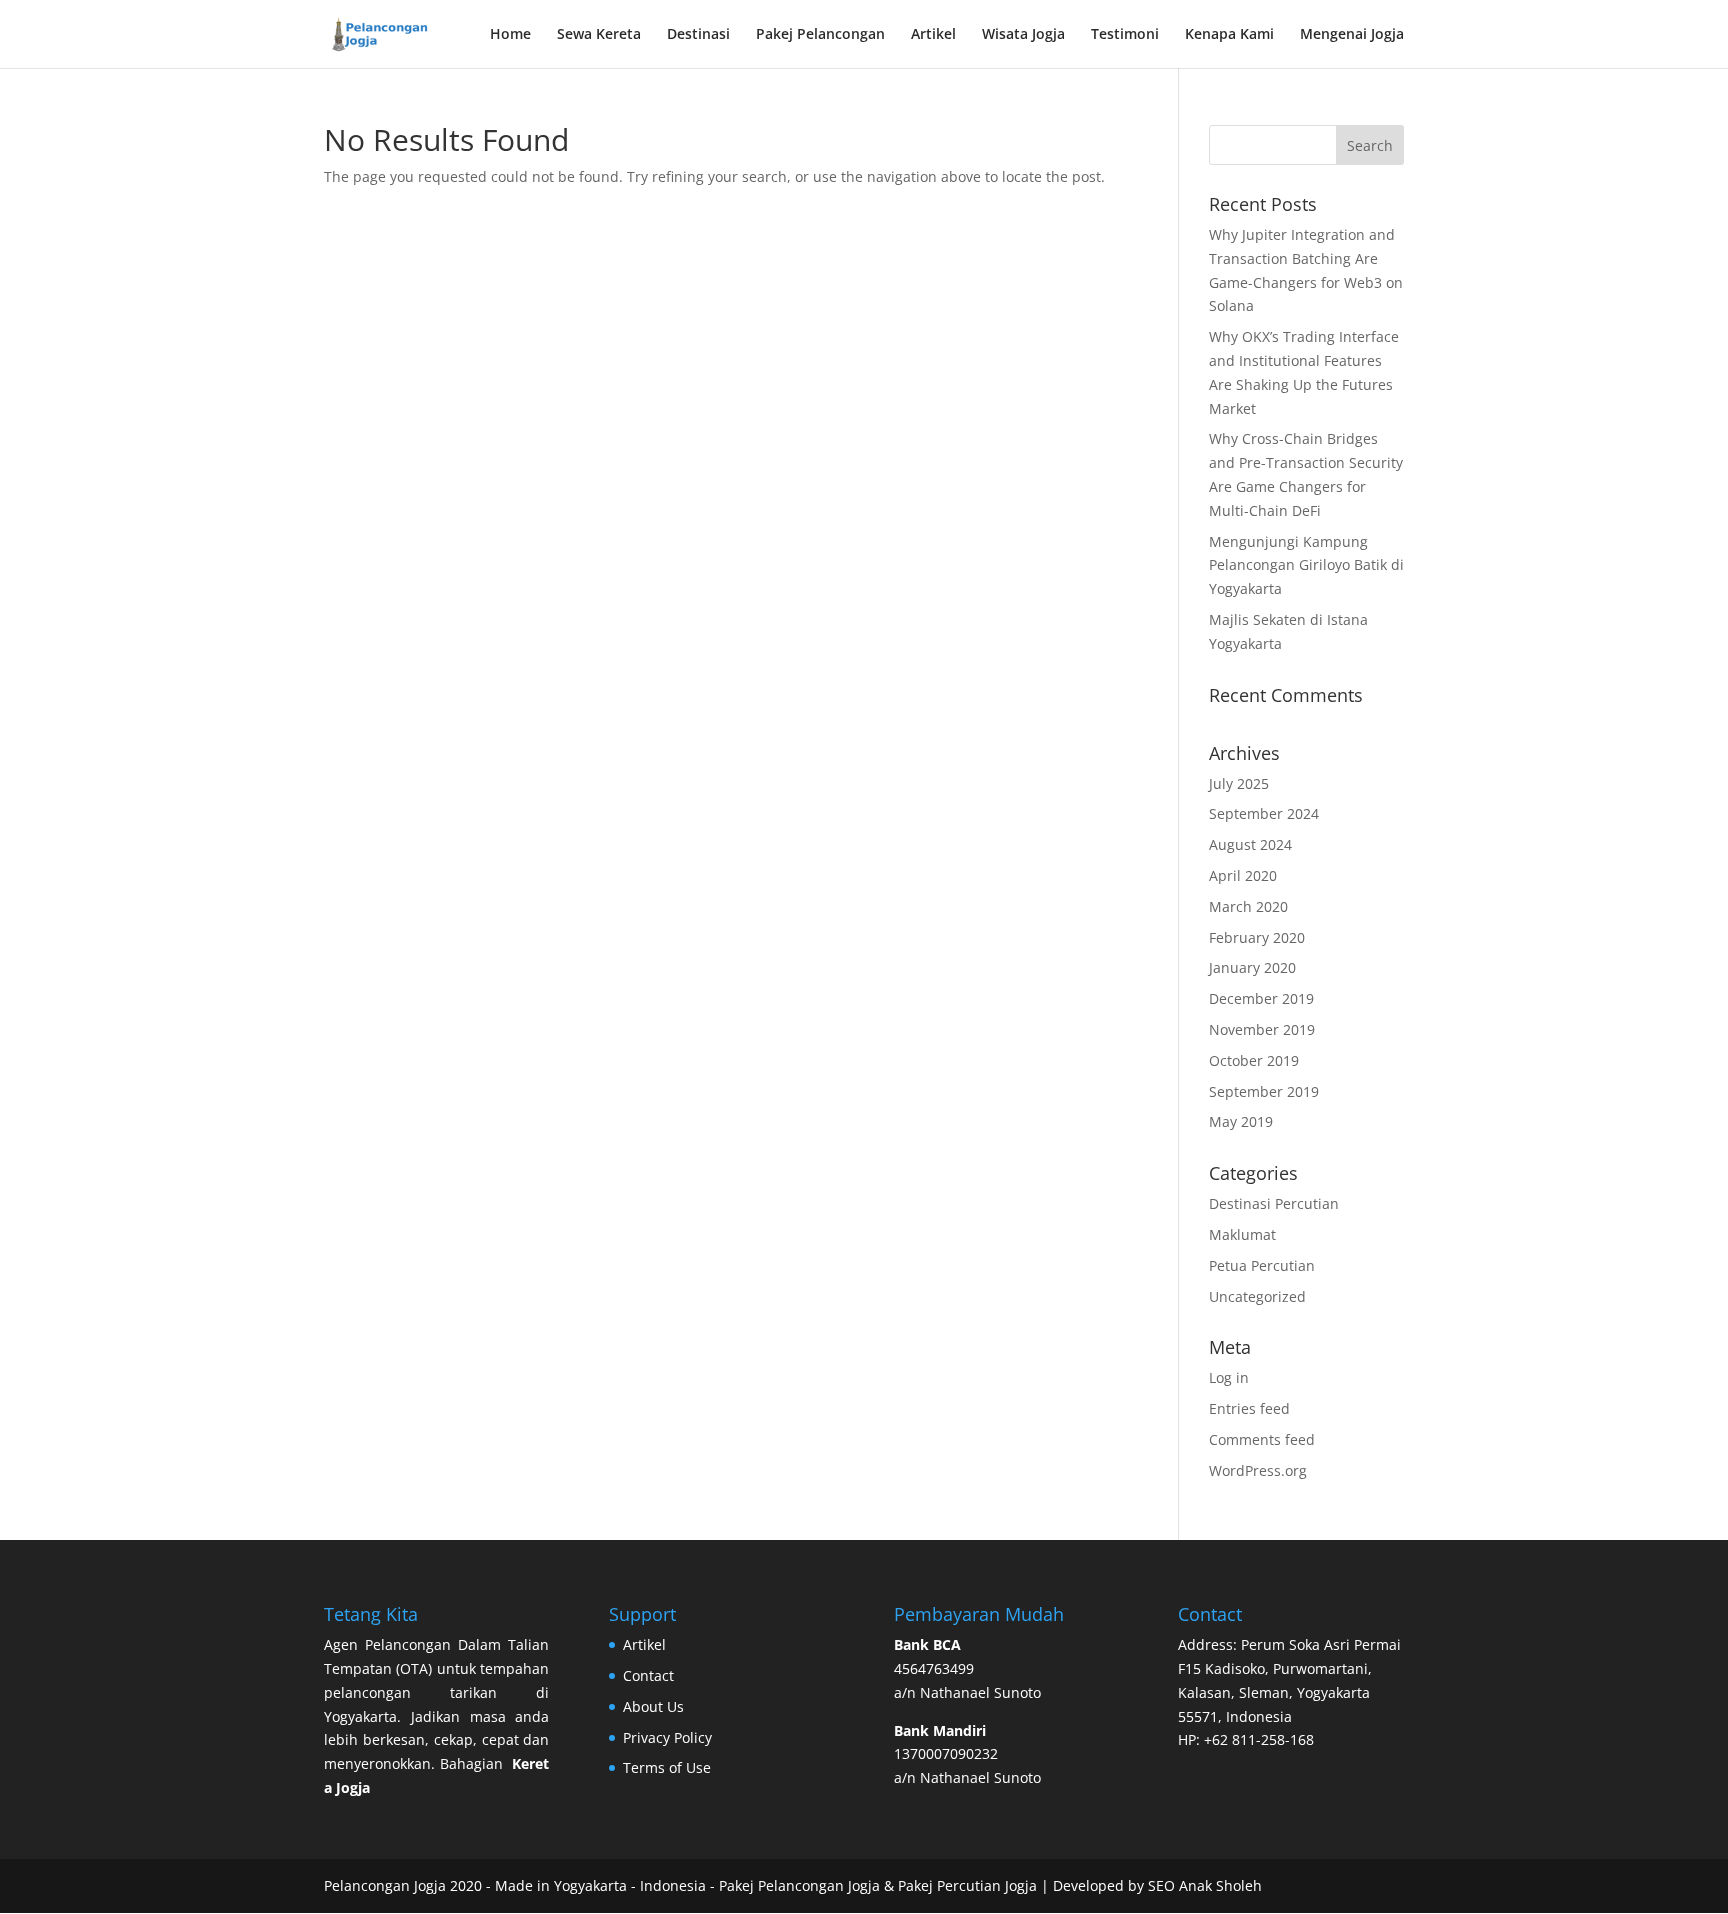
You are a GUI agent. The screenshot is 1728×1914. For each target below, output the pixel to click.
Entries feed (1249, 1408)
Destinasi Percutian (1274, 1203)
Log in (1229, 1377)
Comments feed (1262, 1439)
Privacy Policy (667, 1737)
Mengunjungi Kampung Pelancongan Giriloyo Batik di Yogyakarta (1306, 565)
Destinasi (698, 35)
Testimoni (1125, 35)
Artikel (933, 35)
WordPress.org (1258, 1470)
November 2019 (1262, 1029)
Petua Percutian (1262, 1265)
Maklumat (1242, 1234)
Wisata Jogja (1023, 35)
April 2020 (1243, 875)
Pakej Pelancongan (820, 35)
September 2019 (1264, 1091)
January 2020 (1252, 967)
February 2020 (1257, 937)
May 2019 (1241, 1121)
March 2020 (1248, 906)
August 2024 (1250, 844)
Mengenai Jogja (1352, 35)
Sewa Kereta (599, 35)
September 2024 (1264, 813)
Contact (648, 1675)
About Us (653, 1706)
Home (510, 35)
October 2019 (1254, 1060)
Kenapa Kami (1229, 35)
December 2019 (1261, 998)
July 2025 (1239, 783)
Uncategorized (1257, 1296)
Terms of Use (667, 1767)
